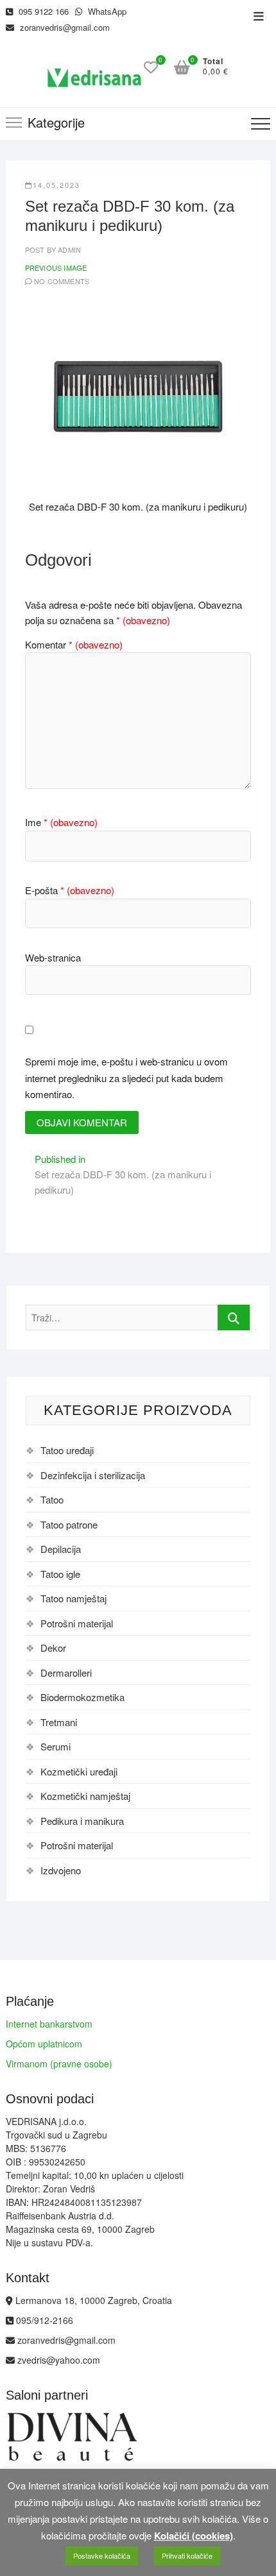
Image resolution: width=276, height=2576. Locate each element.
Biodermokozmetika (82, 1697)
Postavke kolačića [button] (102, 2555)
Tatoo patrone (69, 1524)
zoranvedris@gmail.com (64, 27)
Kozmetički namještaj (85, 1796)
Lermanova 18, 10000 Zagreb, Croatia (92, 2300)
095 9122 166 (42, 11)
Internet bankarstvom (49, 2024)
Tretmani (59, 1722)
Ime (61, 822)
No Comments (62, 281)
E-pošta (70, 890)
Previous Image (56, 267)
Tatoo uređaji (67, 1450)
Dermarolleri (66, 1673)
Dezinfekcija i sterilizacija (93, 1475)
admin (68, 250)
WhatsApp (106, 11)
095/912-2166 (43, 2320)
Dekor (53, 1648)
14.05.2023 (56, 185)
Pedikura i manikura (82, 1821)
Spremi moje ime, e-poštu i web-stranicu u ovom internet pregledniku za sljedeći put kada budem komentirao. (126, 1078)
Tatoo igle (60, 1574)
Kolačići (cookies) (194, 2536)
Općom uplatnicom (44, 2044)
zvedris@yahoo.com (57, 2360)
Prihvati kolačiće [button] (187, 2555)
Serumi (56, 1746)
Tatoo (52, 1499)
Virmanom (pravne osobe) (59, 2063)
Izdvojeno (61, 1870)
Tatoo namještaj (73, 1598)
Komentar (74, 644)
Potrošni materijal (77, 1623)
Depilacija (61, 1549)
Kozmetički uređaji (79, 1771)
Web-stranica (53, 957)
